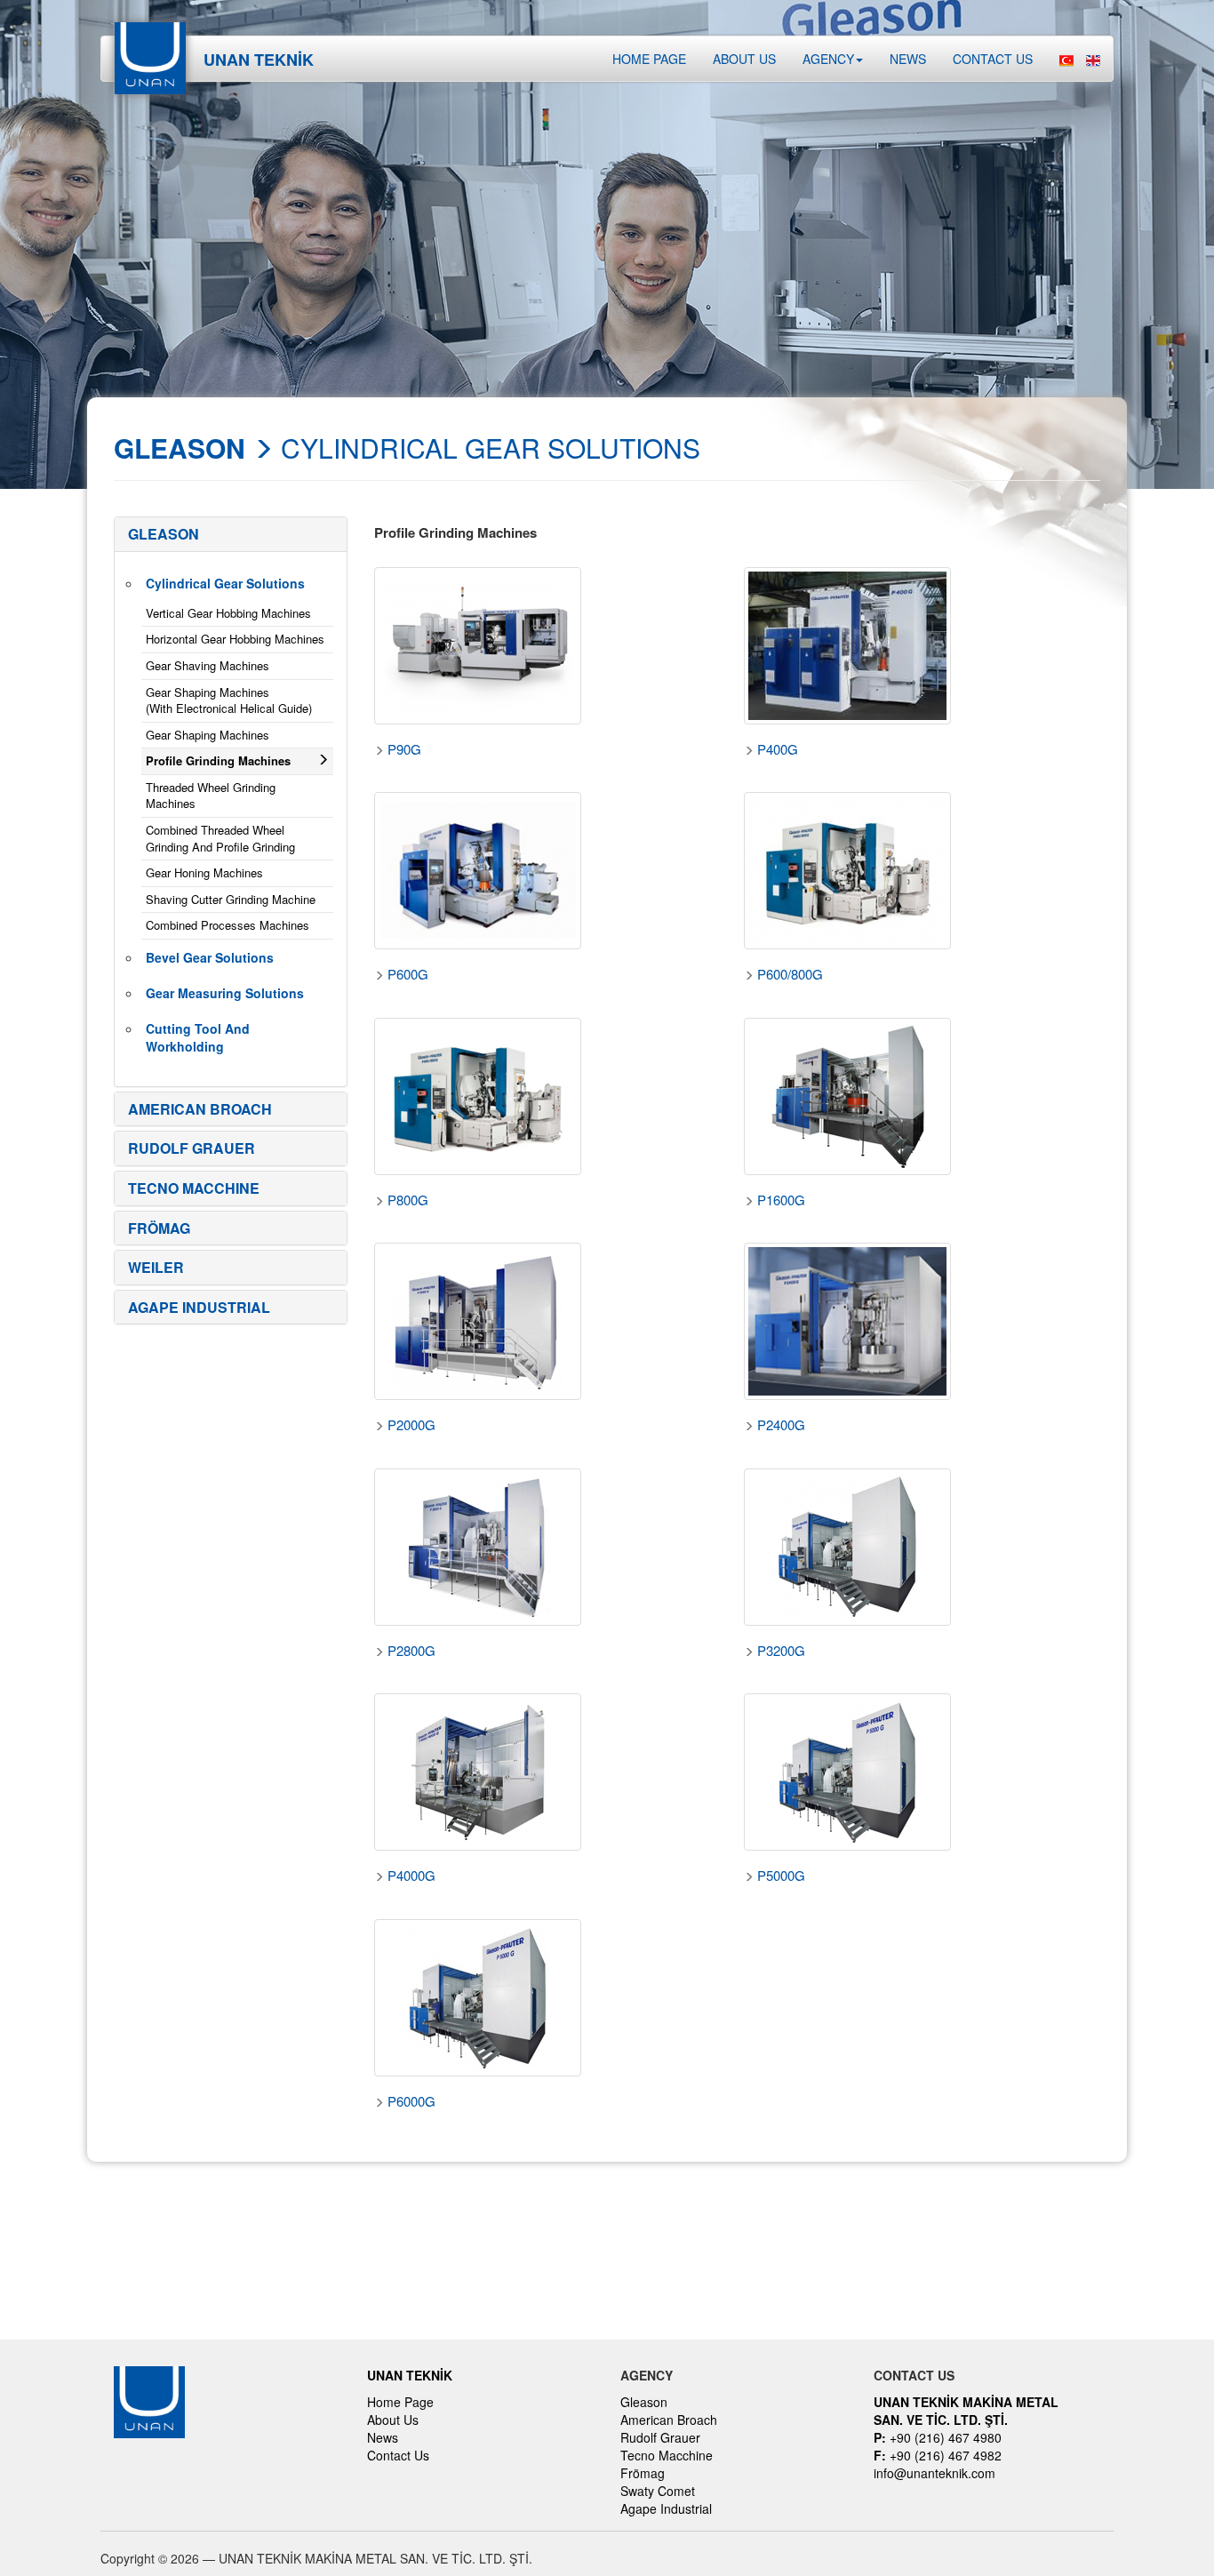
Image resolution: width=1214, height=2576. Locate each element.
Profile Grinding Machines (218, 760)
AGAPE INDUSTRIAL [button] (199, 1307)
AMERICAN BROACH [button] (200, 1109)
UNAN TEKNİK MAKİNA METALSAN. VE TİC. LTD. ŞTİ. (966, 2411)
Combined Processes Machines (228, 925)
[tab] (231, 534)
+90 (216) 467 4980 (938, 2437)
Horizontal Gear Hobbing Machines (235, 639)
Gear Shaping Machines (208, 735)
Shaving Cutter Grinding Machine (231, 899)
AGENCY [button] (828, 59)
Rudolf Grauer (660, 2437)
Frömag (643, 2473)
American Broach (669, 2420)
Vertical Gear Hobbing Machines (228, 613)
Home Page (649, 59)
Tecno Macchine (667, 2455)
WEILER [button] (156, 1267)
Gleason (644, 2402)
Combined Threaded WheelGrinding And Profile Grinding (220, 838)
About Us (393, 2420)
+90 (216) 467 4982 (938, 2455)
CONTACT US (993, 59)
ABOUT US (744, 59)
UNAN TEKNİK (410, 2375)
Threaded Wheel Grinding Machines (211, 796)
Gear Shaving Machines (208, 665)
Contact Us (398, 2455)
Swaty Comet (658, 2491)
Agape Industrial (666, 2508)
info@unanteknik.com (934, 2473)
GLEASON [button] (164, 534)
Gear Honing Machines (204, 872)
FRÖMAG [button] (159, 1228)
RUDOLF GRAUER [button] (192, 1148)
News (908, 59)
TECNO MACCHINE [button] (194, 1188)
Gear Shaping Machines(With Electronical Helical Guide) (229, 700)
